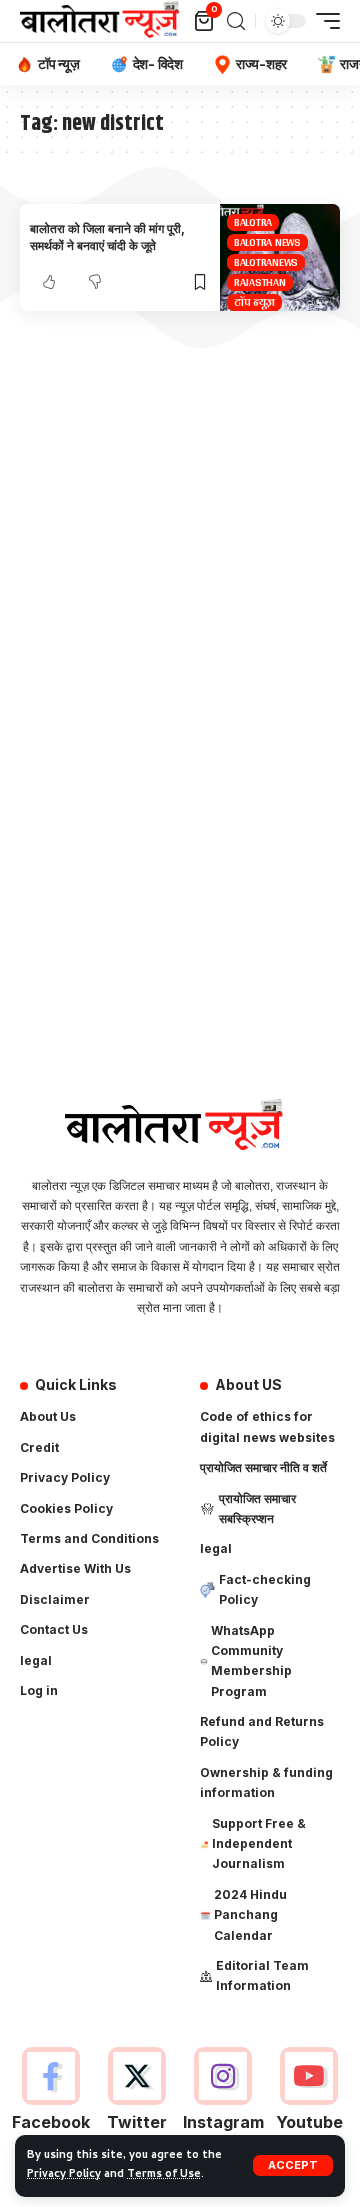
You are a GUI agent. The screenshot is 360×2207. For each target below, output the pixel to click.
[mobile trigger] (323, 21)
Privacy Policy (64, 2175)
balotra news (267, 242)
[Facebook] (50, 2101)
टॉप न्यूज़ (254, 302)
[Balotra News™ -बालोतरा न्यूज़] (104, 21)
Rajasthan (260, 282)
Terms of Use (164, 2175)
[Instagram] (223, 2101)
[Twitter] (136, 2101)
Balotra (253, 222)
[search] (236, 21)
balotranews (266, 262)
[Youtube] (309, 2101)
